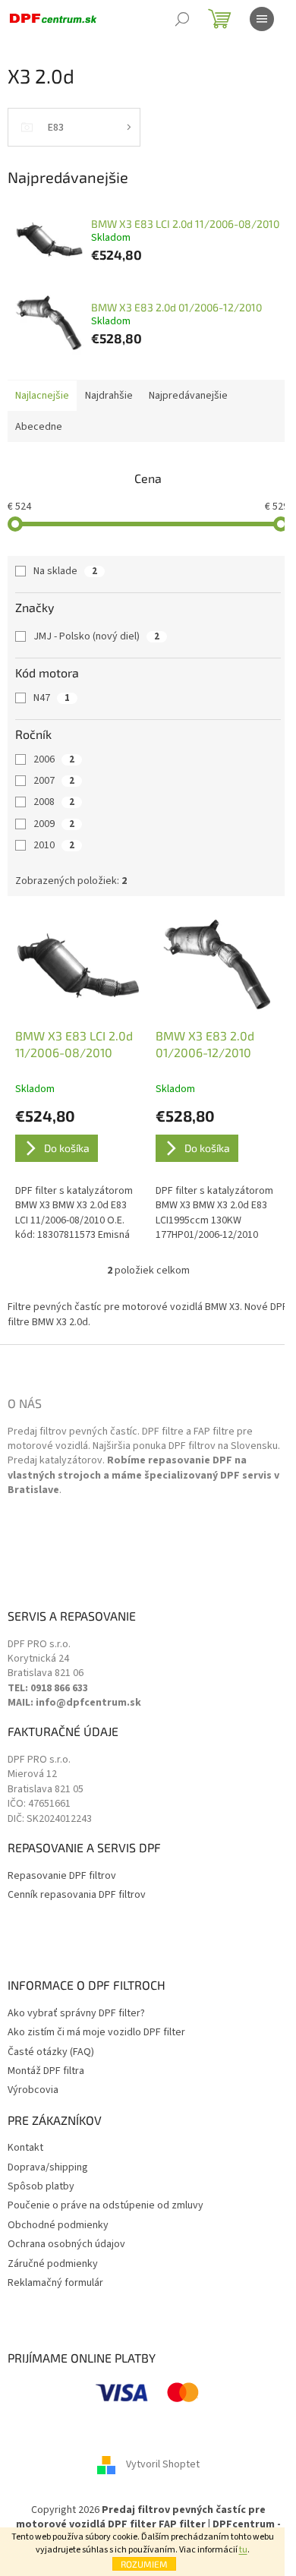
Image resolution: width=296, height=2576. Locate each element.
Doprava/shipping (48, 2168)
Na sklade (65, 571)
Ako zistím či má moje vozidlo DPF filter (96, 2033)
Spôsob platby (41, 2187)
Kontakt (25, 2148)
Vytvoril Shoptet (163, 2464)
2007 (54, 781)
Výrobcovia (33, 2090)
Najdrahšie (109, 396)
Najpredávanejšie (188, 396)
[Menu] (262, 19)
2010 (54, 845)
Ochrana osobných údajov (66, 2245)
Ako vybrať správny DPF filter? (76, 2014)
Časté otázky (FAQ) (51, 2052)
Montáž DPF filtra (46, 2071)
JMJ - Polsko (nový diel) (96, 636)
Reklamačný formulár (55, 2283)
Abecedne (39, 427)
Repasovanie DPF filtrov (62, 1876)
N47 (52, 698)
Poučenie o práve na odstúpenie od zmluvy (105, 2206)
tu (243, 2550)
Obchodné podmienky (58, 2226)
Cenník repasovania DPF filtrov (77, 1895)
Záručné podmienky (53, 2264)
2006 (54, 759)
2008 (54, 802)
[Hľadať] (182, 19)
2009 (54, 824)
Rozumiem (144, 2564)
